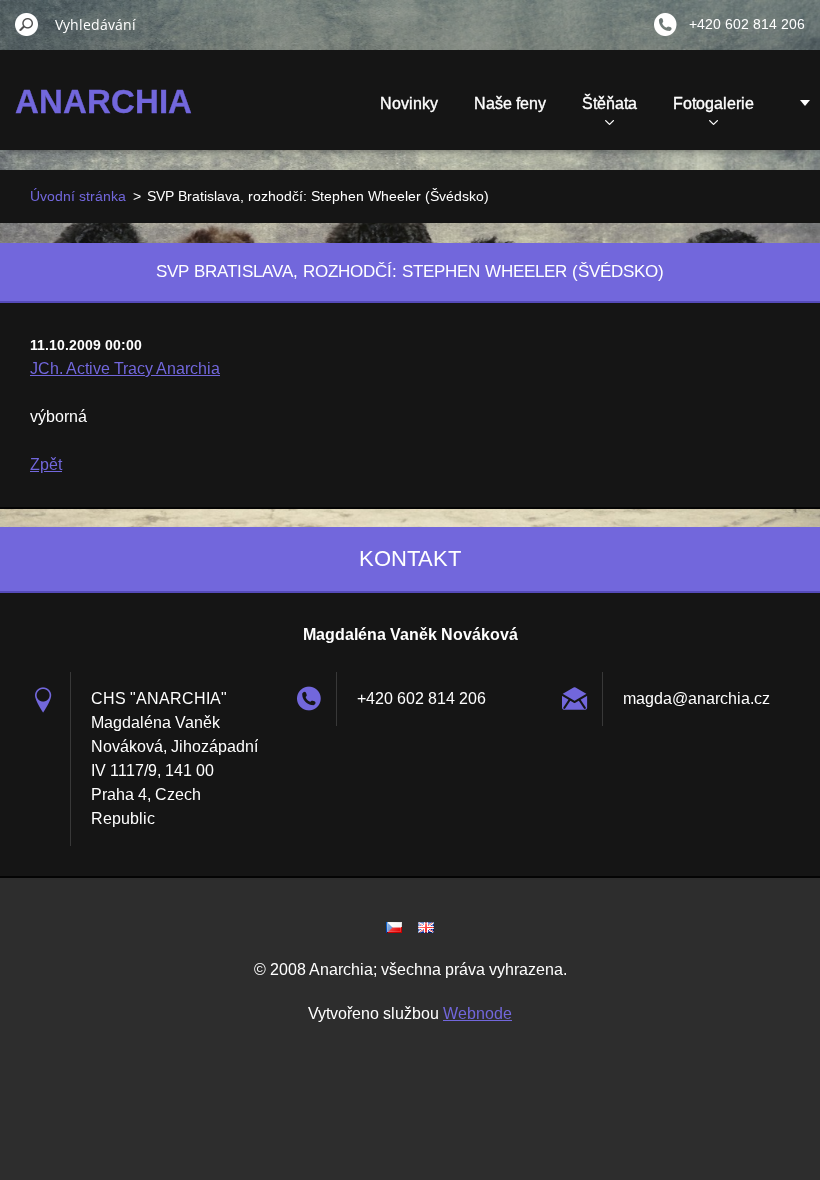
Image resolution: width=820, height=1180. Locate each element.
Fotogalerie (713, 103)
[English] (426, 927)
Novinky (409, 103)
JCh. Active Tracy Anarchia (125, 368)
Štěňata (609, 103)
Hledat (27, 24)
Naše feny (510, 103)
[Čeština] (394, 927)
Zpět (46, 464)
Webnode (477, 1013)
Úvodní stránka (78, 196)
